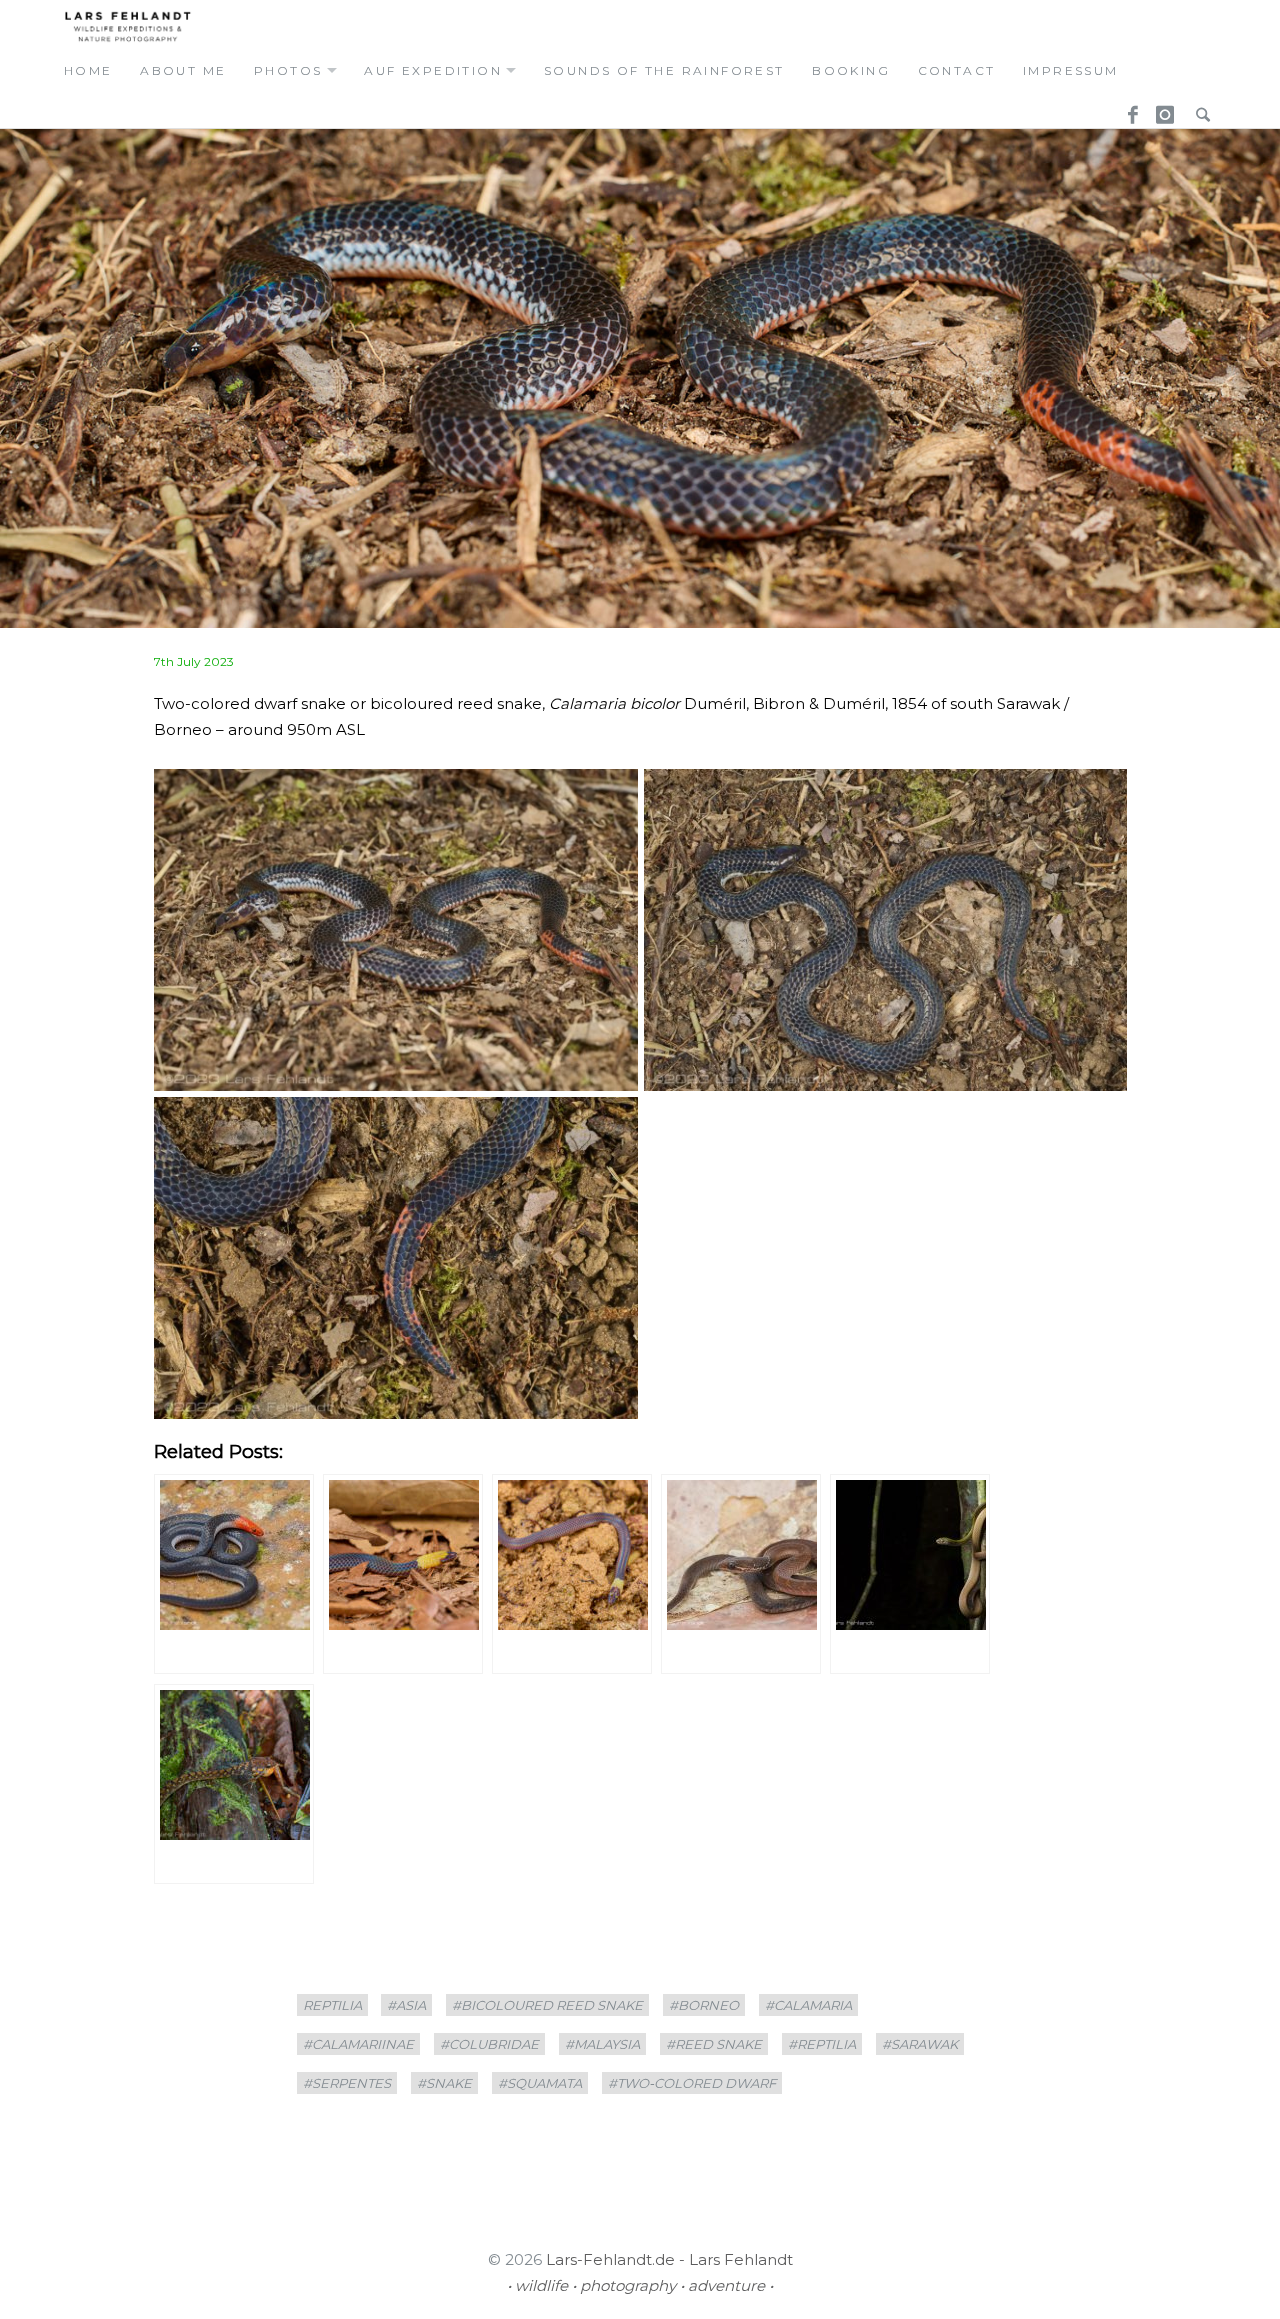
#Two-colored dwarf (692, 2083)
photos (288, 70)
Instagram (1162, 109)
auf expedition (433, 70)
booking (851, 70)
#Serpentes (347, 2083)
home (88, 70)
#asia (406, 2005)
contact (957, 70)
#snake (444, 2083)
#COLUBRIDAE (489, 2044)
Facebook (1126, 109)
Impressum (1071, 70)
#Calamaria (808, 2005)
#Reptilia (822, 2044)
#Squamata (540, 2083)
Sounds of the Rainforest (664, 70)
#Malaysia (602, 2044)
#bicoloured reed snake (547, 2005)
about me (183, 70)
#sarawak (920, 2044)
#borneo (704, 2005)
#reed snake (714, 2044)
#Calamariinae (358, 2044)
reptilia (332, 2005)
